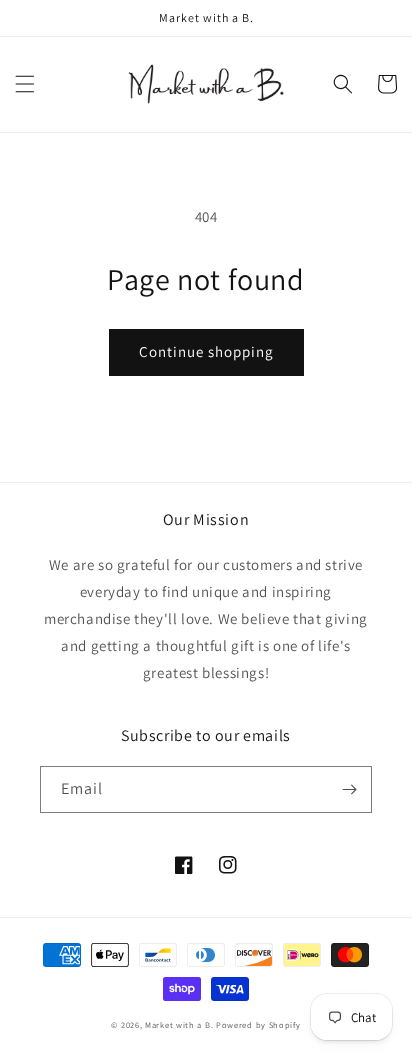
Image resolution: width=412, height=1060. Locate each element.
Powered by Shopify (258, 1024)
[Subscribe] (349, 789)
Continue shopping (206, 351)
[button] (25, 84)
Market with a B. (179, 1024)
